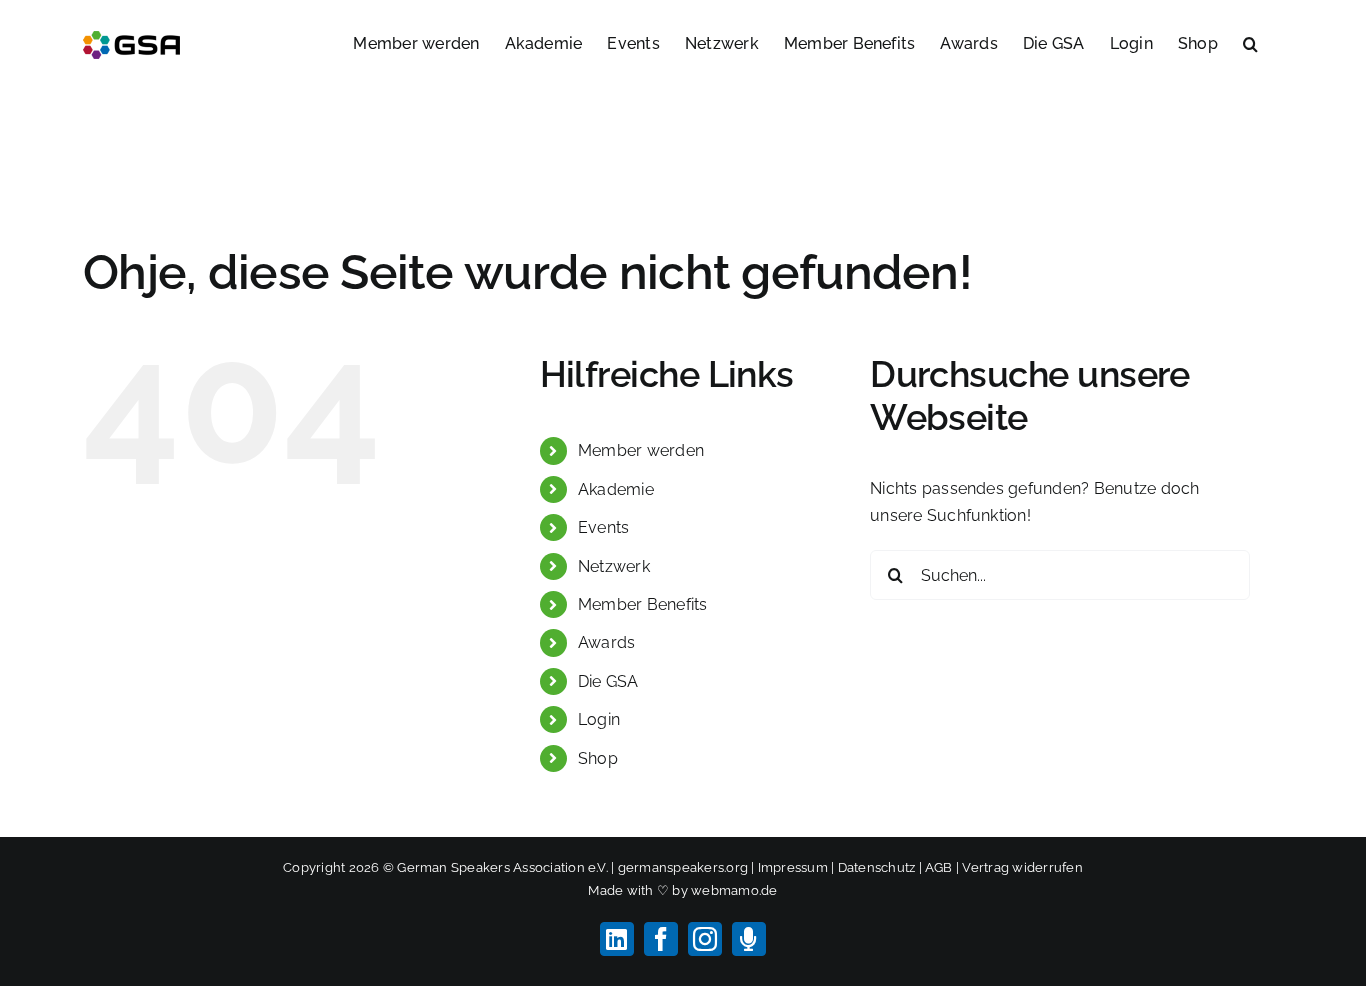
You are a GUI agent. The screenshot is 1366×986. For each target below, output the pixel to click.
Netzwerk (614, 566)
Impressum (793, 867)
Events (603, 527)
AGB (939, 867)
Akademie (616, 489)
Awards (606, 642)
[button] (1250, 42)
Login (599, 719)
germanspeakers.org (683, 867)
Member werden (641, 450)
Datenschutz (877, 867)
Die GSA (608, 681)
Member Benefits (643, 604)
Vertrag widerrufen (1022, 867)
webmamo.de (734, 890)
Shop (598, 758)
